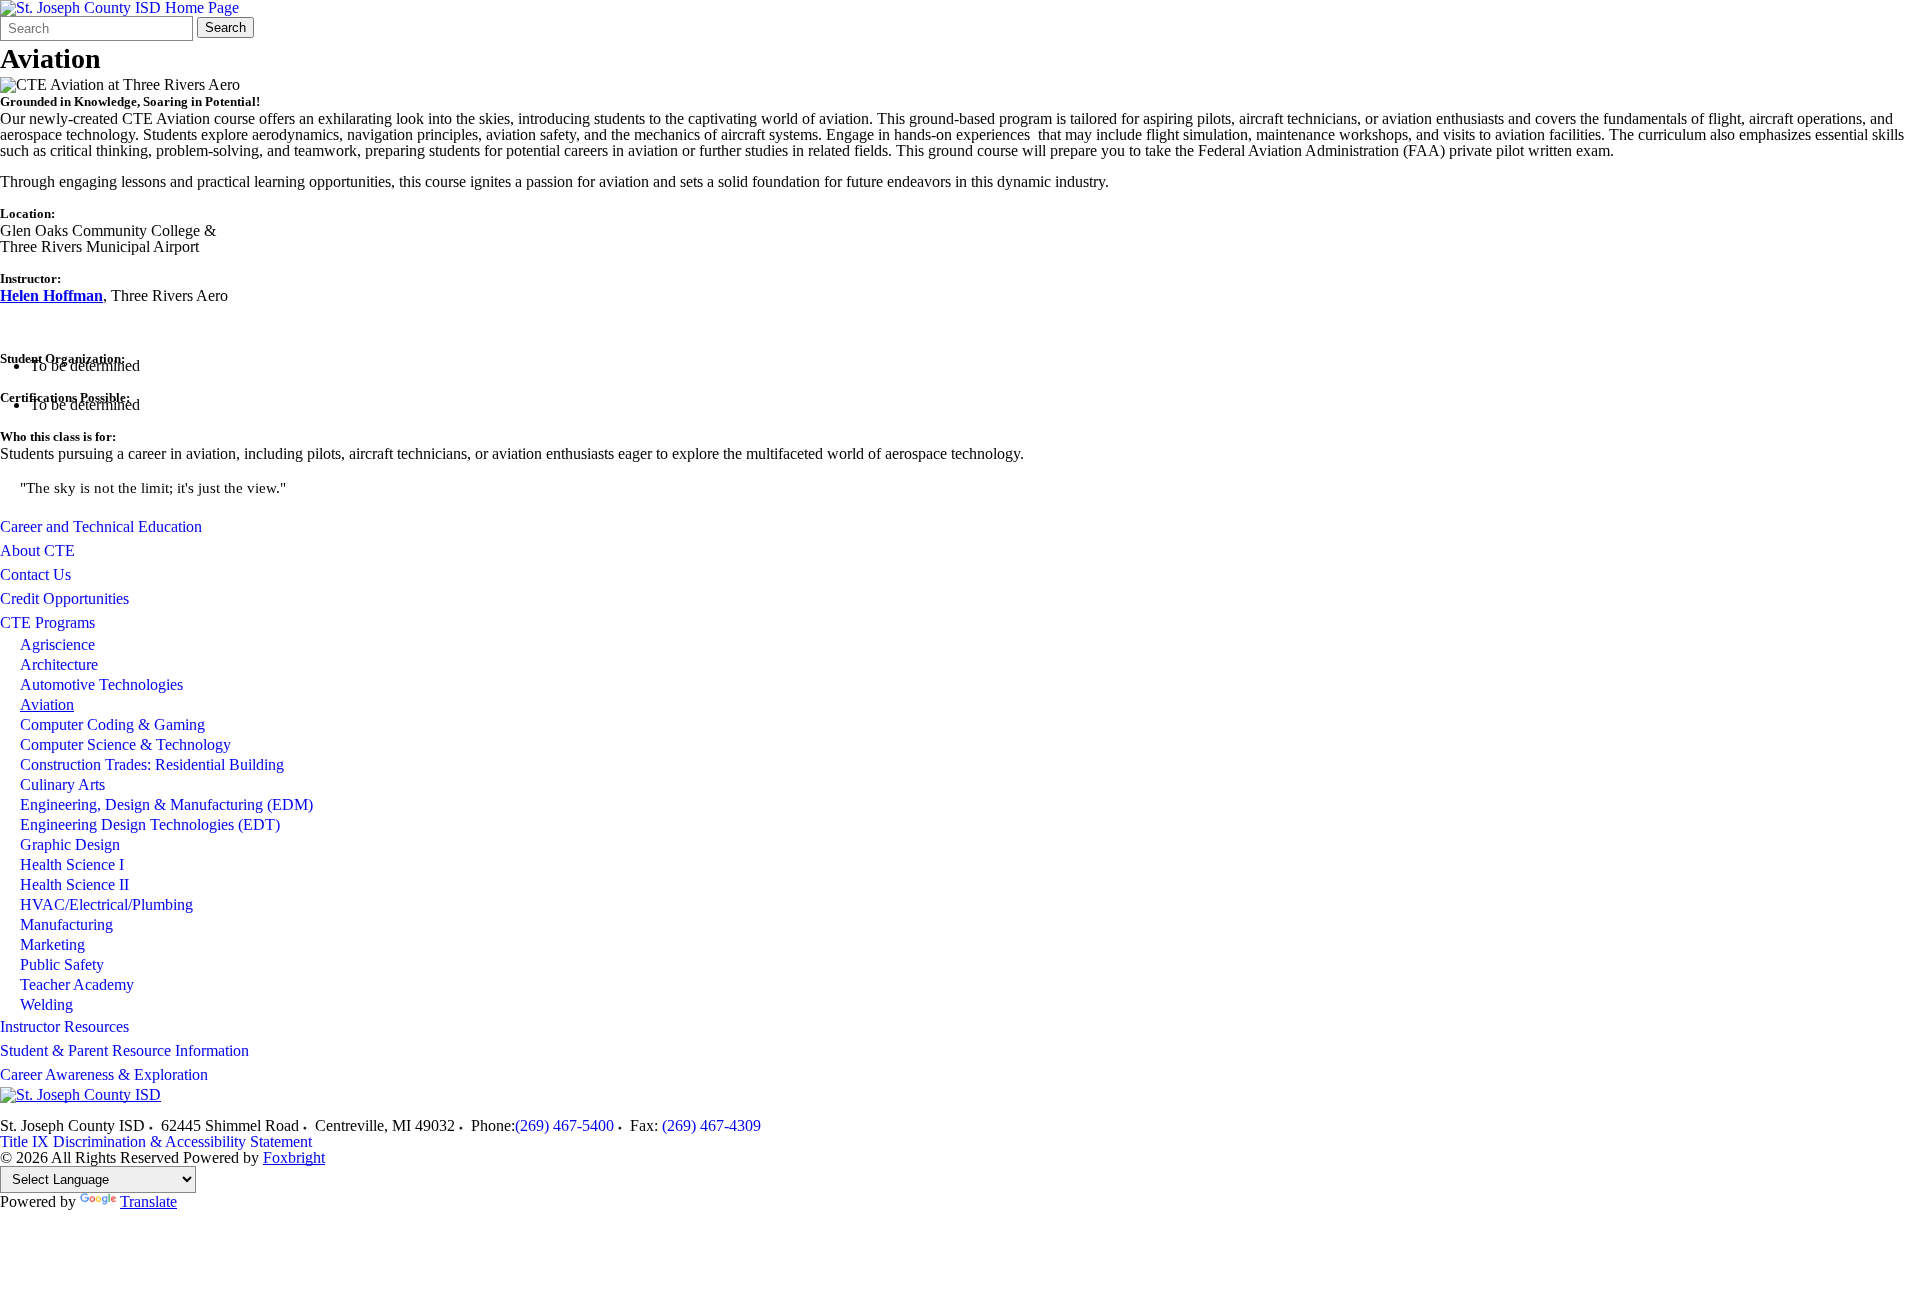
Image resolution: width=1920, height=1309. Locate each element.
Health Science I (72, 864)
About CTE (37, 550)
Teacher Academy (77, 984)
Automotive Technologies (101, 684)
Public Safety (62, 964)
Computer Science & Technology (125, 744)
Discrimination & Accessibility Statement (182, 1141)
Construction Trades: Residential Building (152, 764)
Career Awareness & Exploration (104, 1074)
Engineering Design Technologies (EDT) (150, 824)
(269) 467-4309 (711, 1125)
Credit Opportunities (64, 598)
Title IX (24, 1141)
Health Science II (74, 884)
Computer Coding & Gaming (112, 724)
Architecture (59, 664)
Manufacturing (66, 924)
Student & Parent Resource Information (124, 1050)
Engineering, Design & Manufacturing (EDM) (166, 804)
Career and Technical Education (101, 526)
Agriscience (57, 644)
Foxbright (294, 1157)
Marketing (52, 944)
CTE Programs (47, 622)
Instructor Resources (64, 1026)
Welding (46, 1004)
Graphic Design (70, 844)
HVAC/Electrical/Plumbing (106, 904)
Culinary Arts (62, 784)
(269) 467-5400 (564, 1125)
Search (225, 27)
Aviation (47, 704)
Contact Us (35, 574)
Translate (148, 1201)
